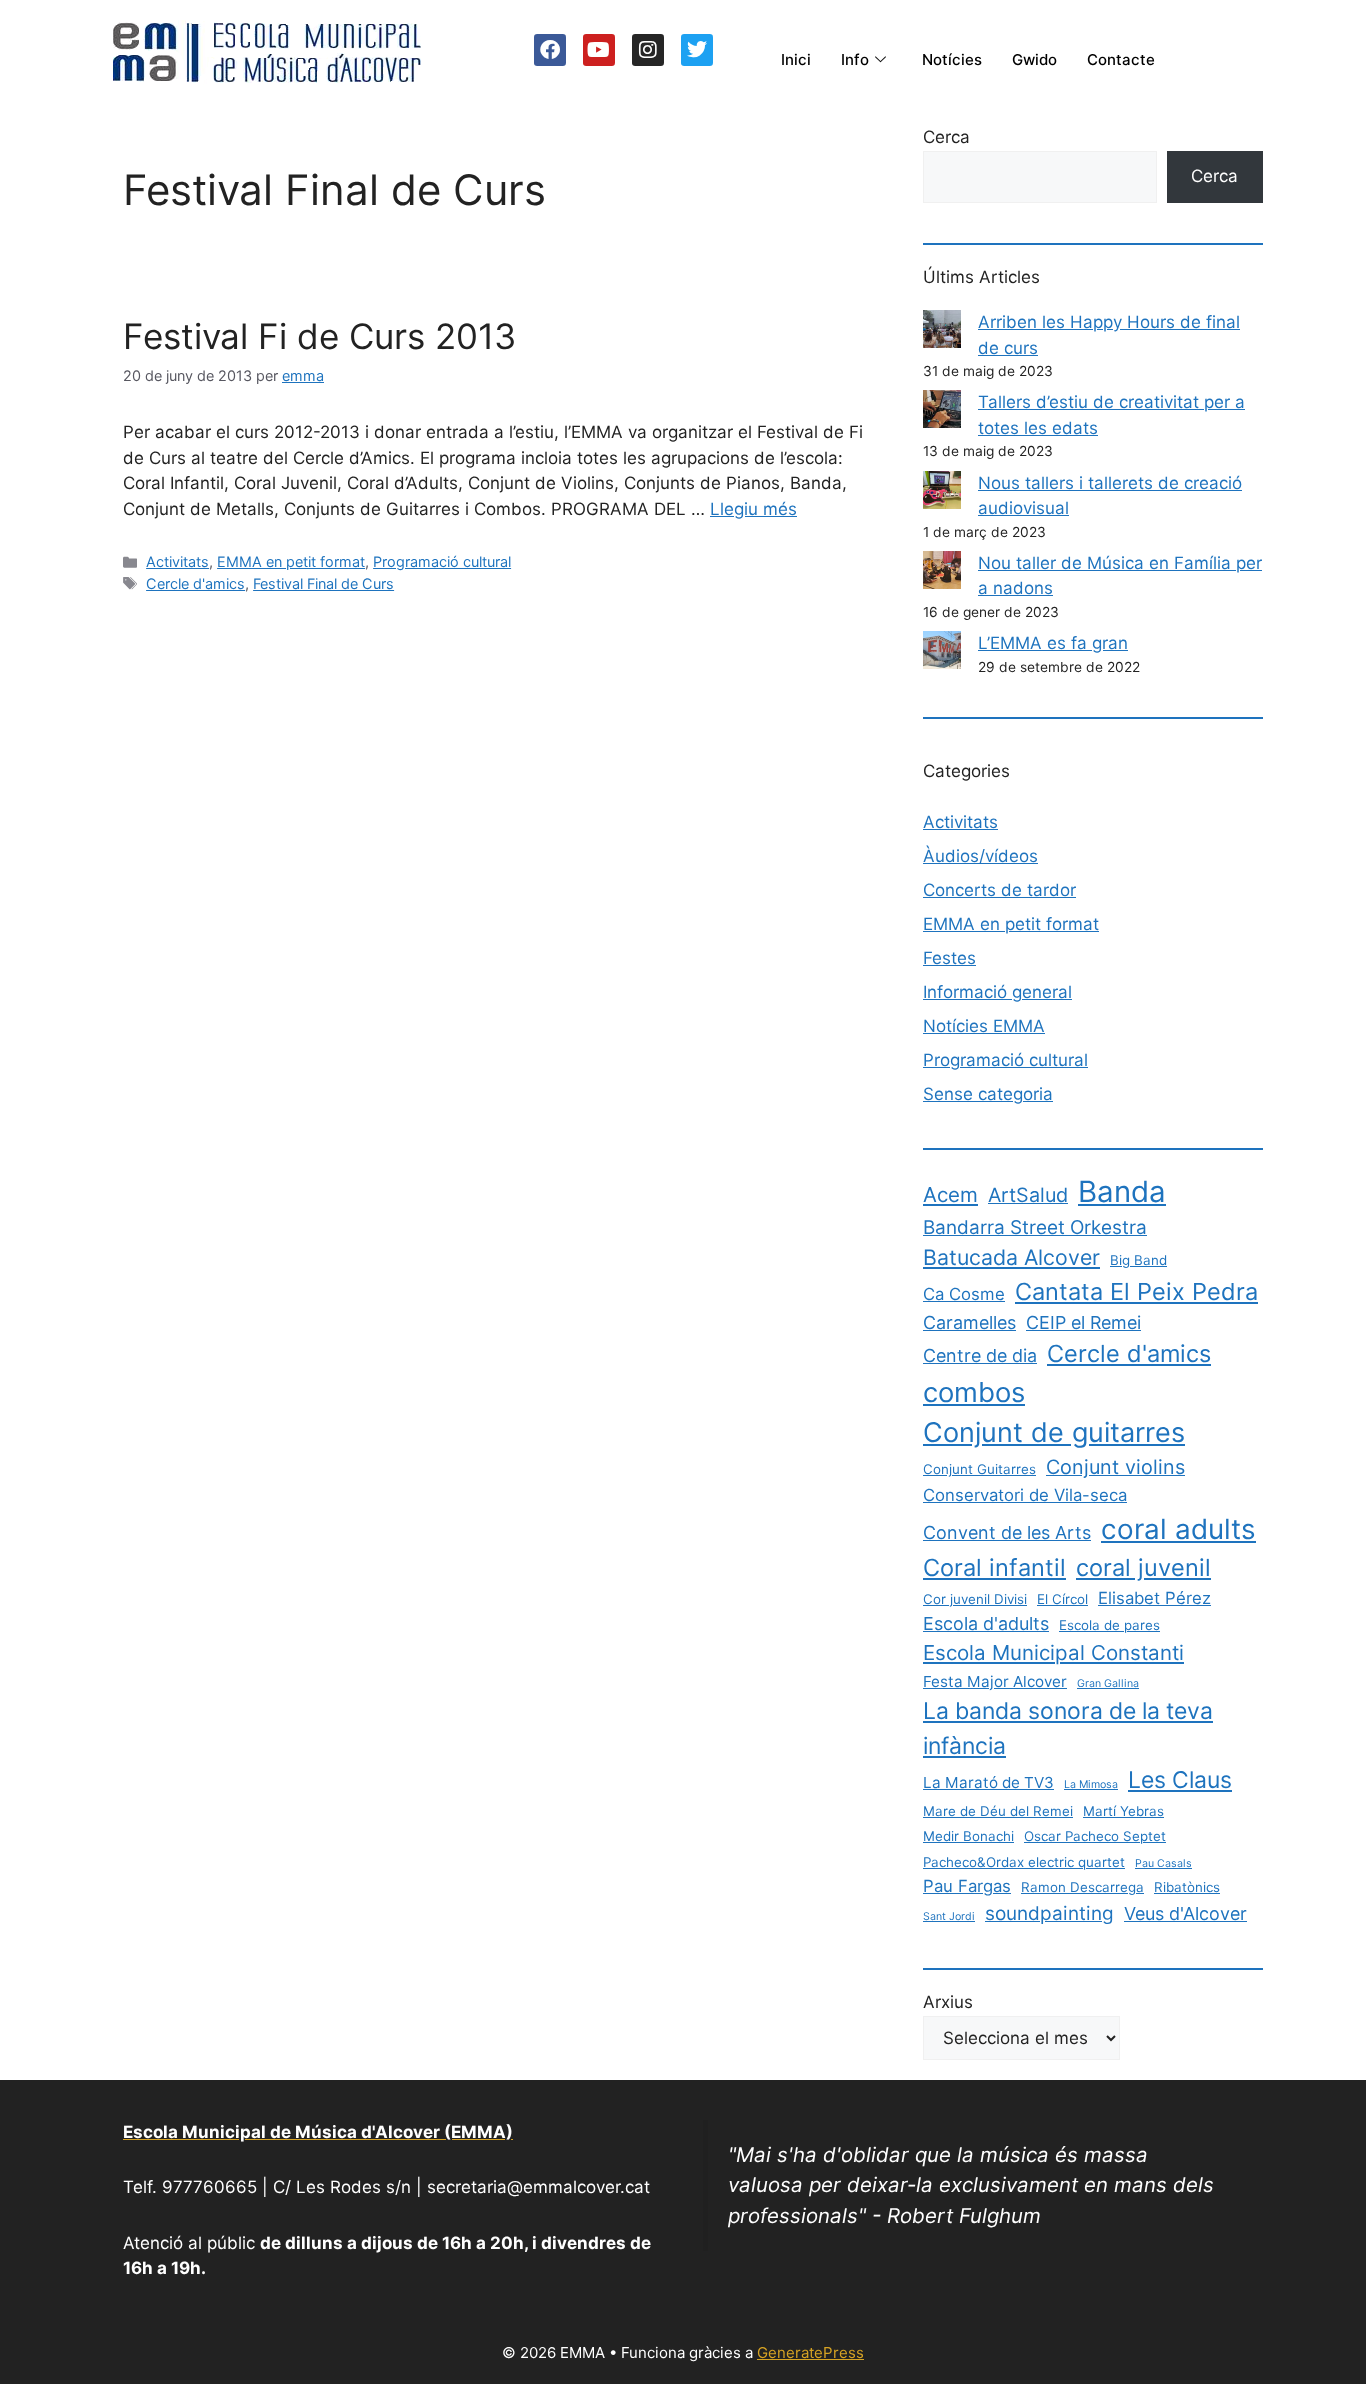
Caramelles (969, 1322)
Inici (796, 59)
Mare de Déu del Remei (998, 1811)
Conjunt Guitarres (979, 1469)
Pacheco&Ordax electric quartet (1024, 1862)
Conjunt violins (1115, 1467)
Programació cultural (442, 561)
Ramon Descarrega (1082, 1887)
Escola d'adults (986, 1623)
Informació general (997, 992)
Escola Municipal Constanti (1053, 1652)
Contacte (1121, 59)
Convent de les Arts (1007, 1532)
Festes (949, 958)
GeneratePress (810, 2352)
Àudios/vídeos (980, 856)
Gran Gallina (1108, 1683)
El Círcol (1062, 1599)
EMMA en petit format (291, 561)
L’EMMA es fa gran (1053, 643)
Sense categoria (988, 1094)
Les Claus (1180, 1780)
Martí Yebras (1123, 1811)
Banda (1122, 1191)
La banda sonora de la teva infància (1068, 1728)
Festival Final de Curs (323, 583)
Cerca (946, 137)
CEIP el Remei (1083, 1322)
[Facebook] (550, 50)
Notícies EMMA (984, 1026)
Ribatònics (1187, 1887)
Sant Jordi (949, 1916)
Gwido (1034, 59)
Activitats (177, 561)
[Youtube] (599, 50)
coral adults (1178, 1529)
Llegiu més (753, 509)
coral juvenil (1143, 1567)
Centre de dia (980, 1355)
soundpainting (1049, 1913)
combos (974, 1392)
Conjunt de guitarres (1054, 1432)
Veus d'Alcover (1185, 1913)
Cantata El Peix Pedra (1136, 1291)
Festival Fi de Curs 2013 (319, 336)
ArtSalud (1028, 1195)
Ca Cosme (964, 1294)
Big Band (1138, 1260)
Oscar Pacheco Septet (1095, 1836)
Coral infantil (994, 1567)
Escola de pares (1109, 1625)
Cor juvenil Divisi (975, 1599)
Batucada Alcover (1011, 1257)
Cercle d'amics (195, 583)
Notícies (952, 59)
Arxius (948, 2002)
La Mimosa (1091, 1784)
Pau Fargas (967, 1886)
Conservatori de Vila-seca (1025, 1495)
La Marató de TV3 (988, 1782)
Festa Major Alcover (995, 1681)
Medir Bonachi (968, 1836)
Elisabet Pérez (1154, 1598)
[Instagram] (648, 50)
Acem (950, 1194)
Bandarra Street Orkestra (1035, 1227)
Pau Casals (1163, 1863)
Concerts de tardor (999, 890)
